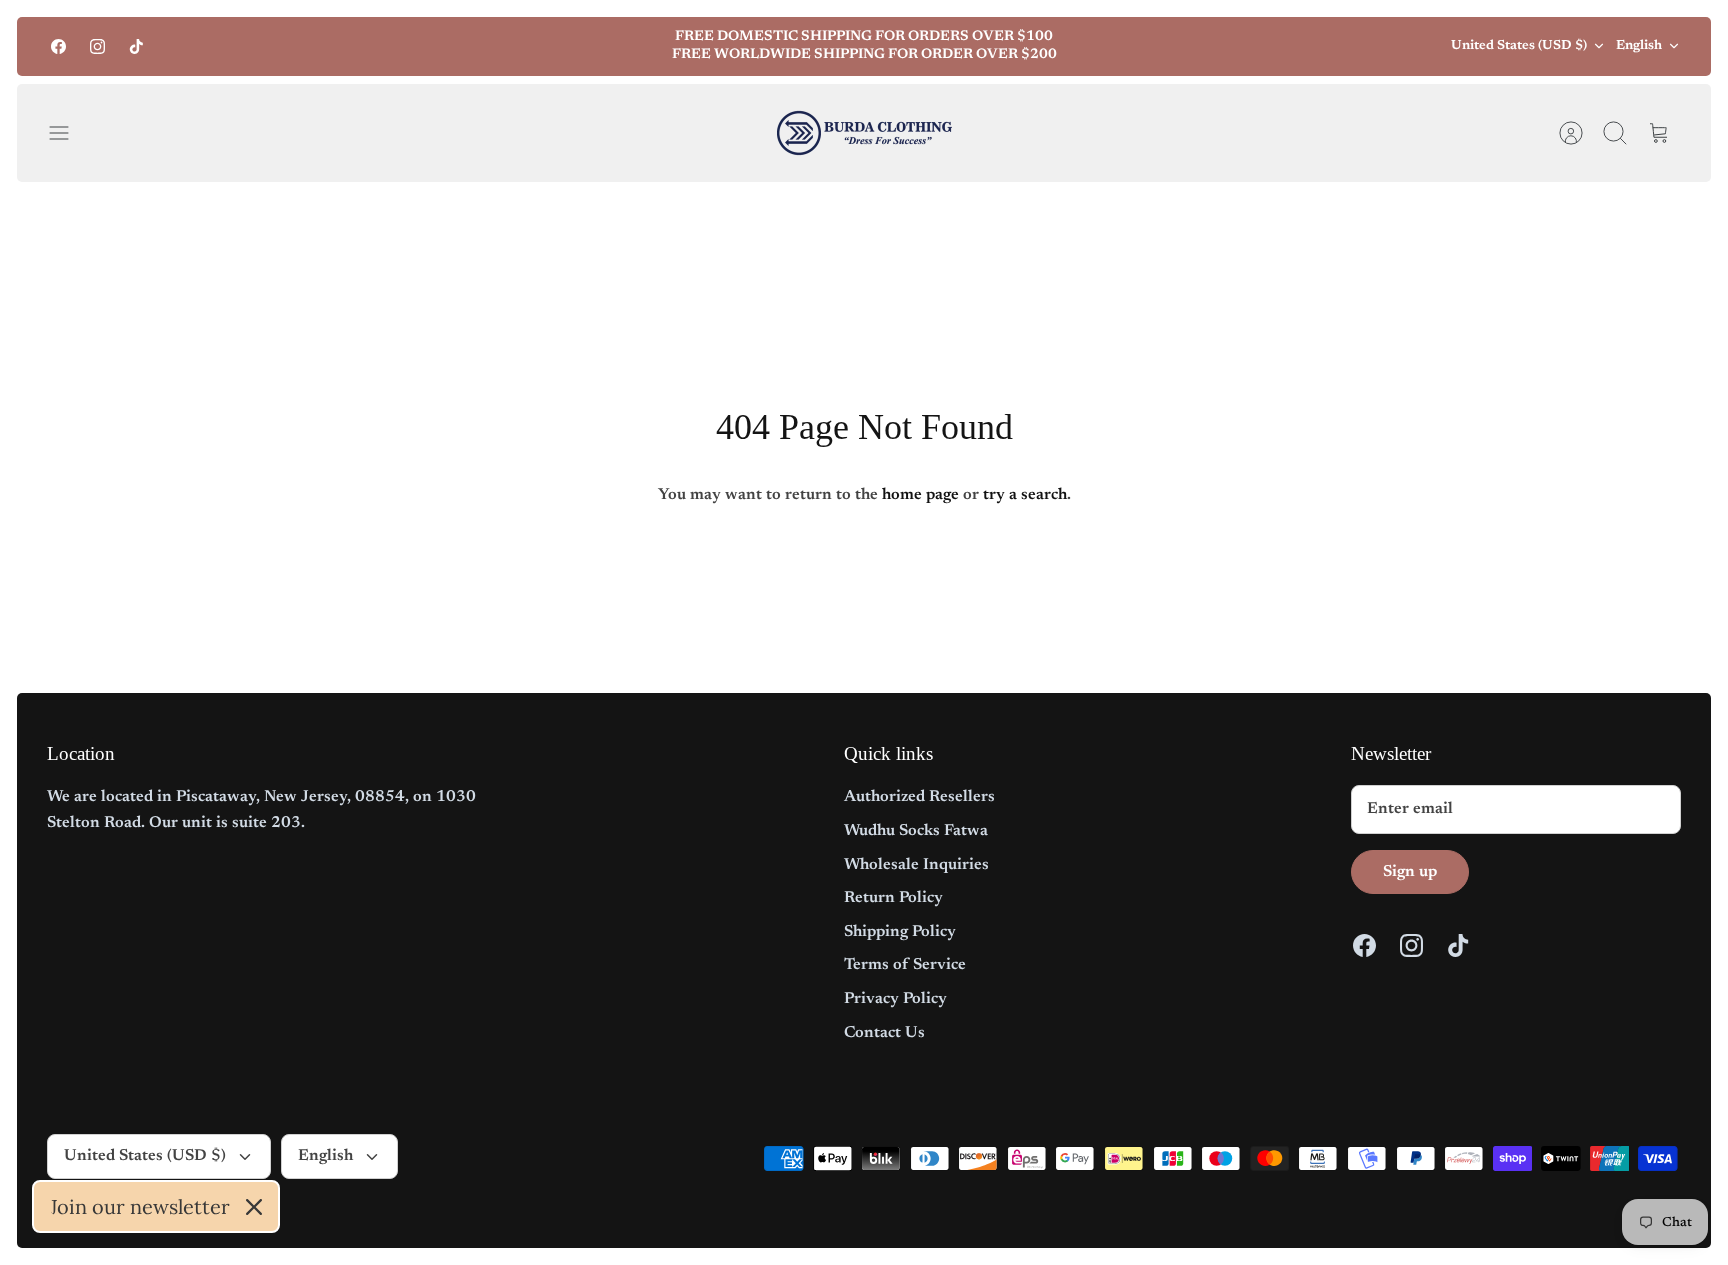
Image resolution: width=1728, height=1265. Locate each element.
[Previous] (538, 46)
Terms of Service (905, 965)
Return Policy (893, 898)
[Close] (254, 1207)
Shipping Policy (900, 932)
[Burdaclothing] (864, 133)
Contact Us (884, 1033)
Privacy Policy (895, 999)
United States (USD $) (1519, 45)
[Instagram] (97, 46)
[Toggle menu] (69, 133)
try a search (1025, 495)
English (1639, 45)
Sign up (1410, 872)
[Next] (1190, 46)
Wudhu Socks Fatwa (916, 831)
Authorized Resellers (919, 797)
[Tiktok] (136, 46)
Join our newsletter (140, 1206)
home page (920, 495)
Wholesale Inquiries (916, 865)
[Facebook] (58, 46)
